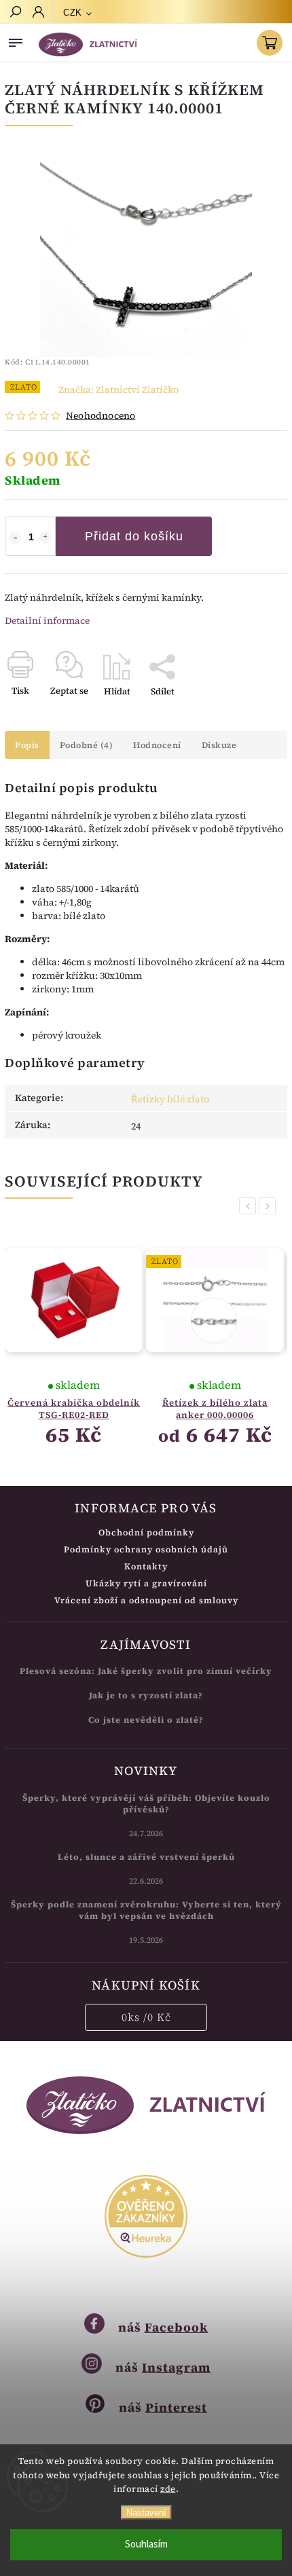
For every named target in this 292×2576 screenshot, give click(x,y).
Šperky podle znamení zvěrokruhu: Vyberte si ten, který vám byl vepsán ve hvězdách (146, 1910)
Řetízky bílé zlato (170, 1099)
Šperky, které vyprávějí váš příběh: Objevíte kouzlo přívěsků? (146, 1804)
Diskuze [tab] (219, 745)
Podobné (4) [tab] (87, 745)
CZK (73, 13)
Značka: (118, 390)
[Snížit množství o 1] (15, 538)
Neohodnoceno (101, 415)
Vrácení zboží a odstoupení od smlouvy (146, 1600)
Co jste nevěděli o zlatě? (146, 1720)
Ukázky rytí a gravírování (146, 1583)
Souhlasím (146, 2544)
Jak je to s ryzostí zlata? (146, 1695)
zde (168, 2489)
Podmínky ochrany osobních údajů (146, 1549)
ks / (146, 2017)
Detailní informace (47, 620)
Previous (250, 1206)
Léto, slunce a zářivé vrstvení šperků (146, 1857)
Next (270, 1206)
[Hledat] (15, 13)
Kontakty (146, 1566)
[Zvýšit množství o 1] (45, 538)
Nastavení (146, 2513)
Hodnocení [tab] (157, 745)
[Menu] (16, 40)
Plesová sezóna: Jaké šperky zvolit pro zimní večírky (146, 1671)
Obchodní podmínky (146, 1532)
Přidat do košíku (134, 536)
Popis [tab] (27, 745)
